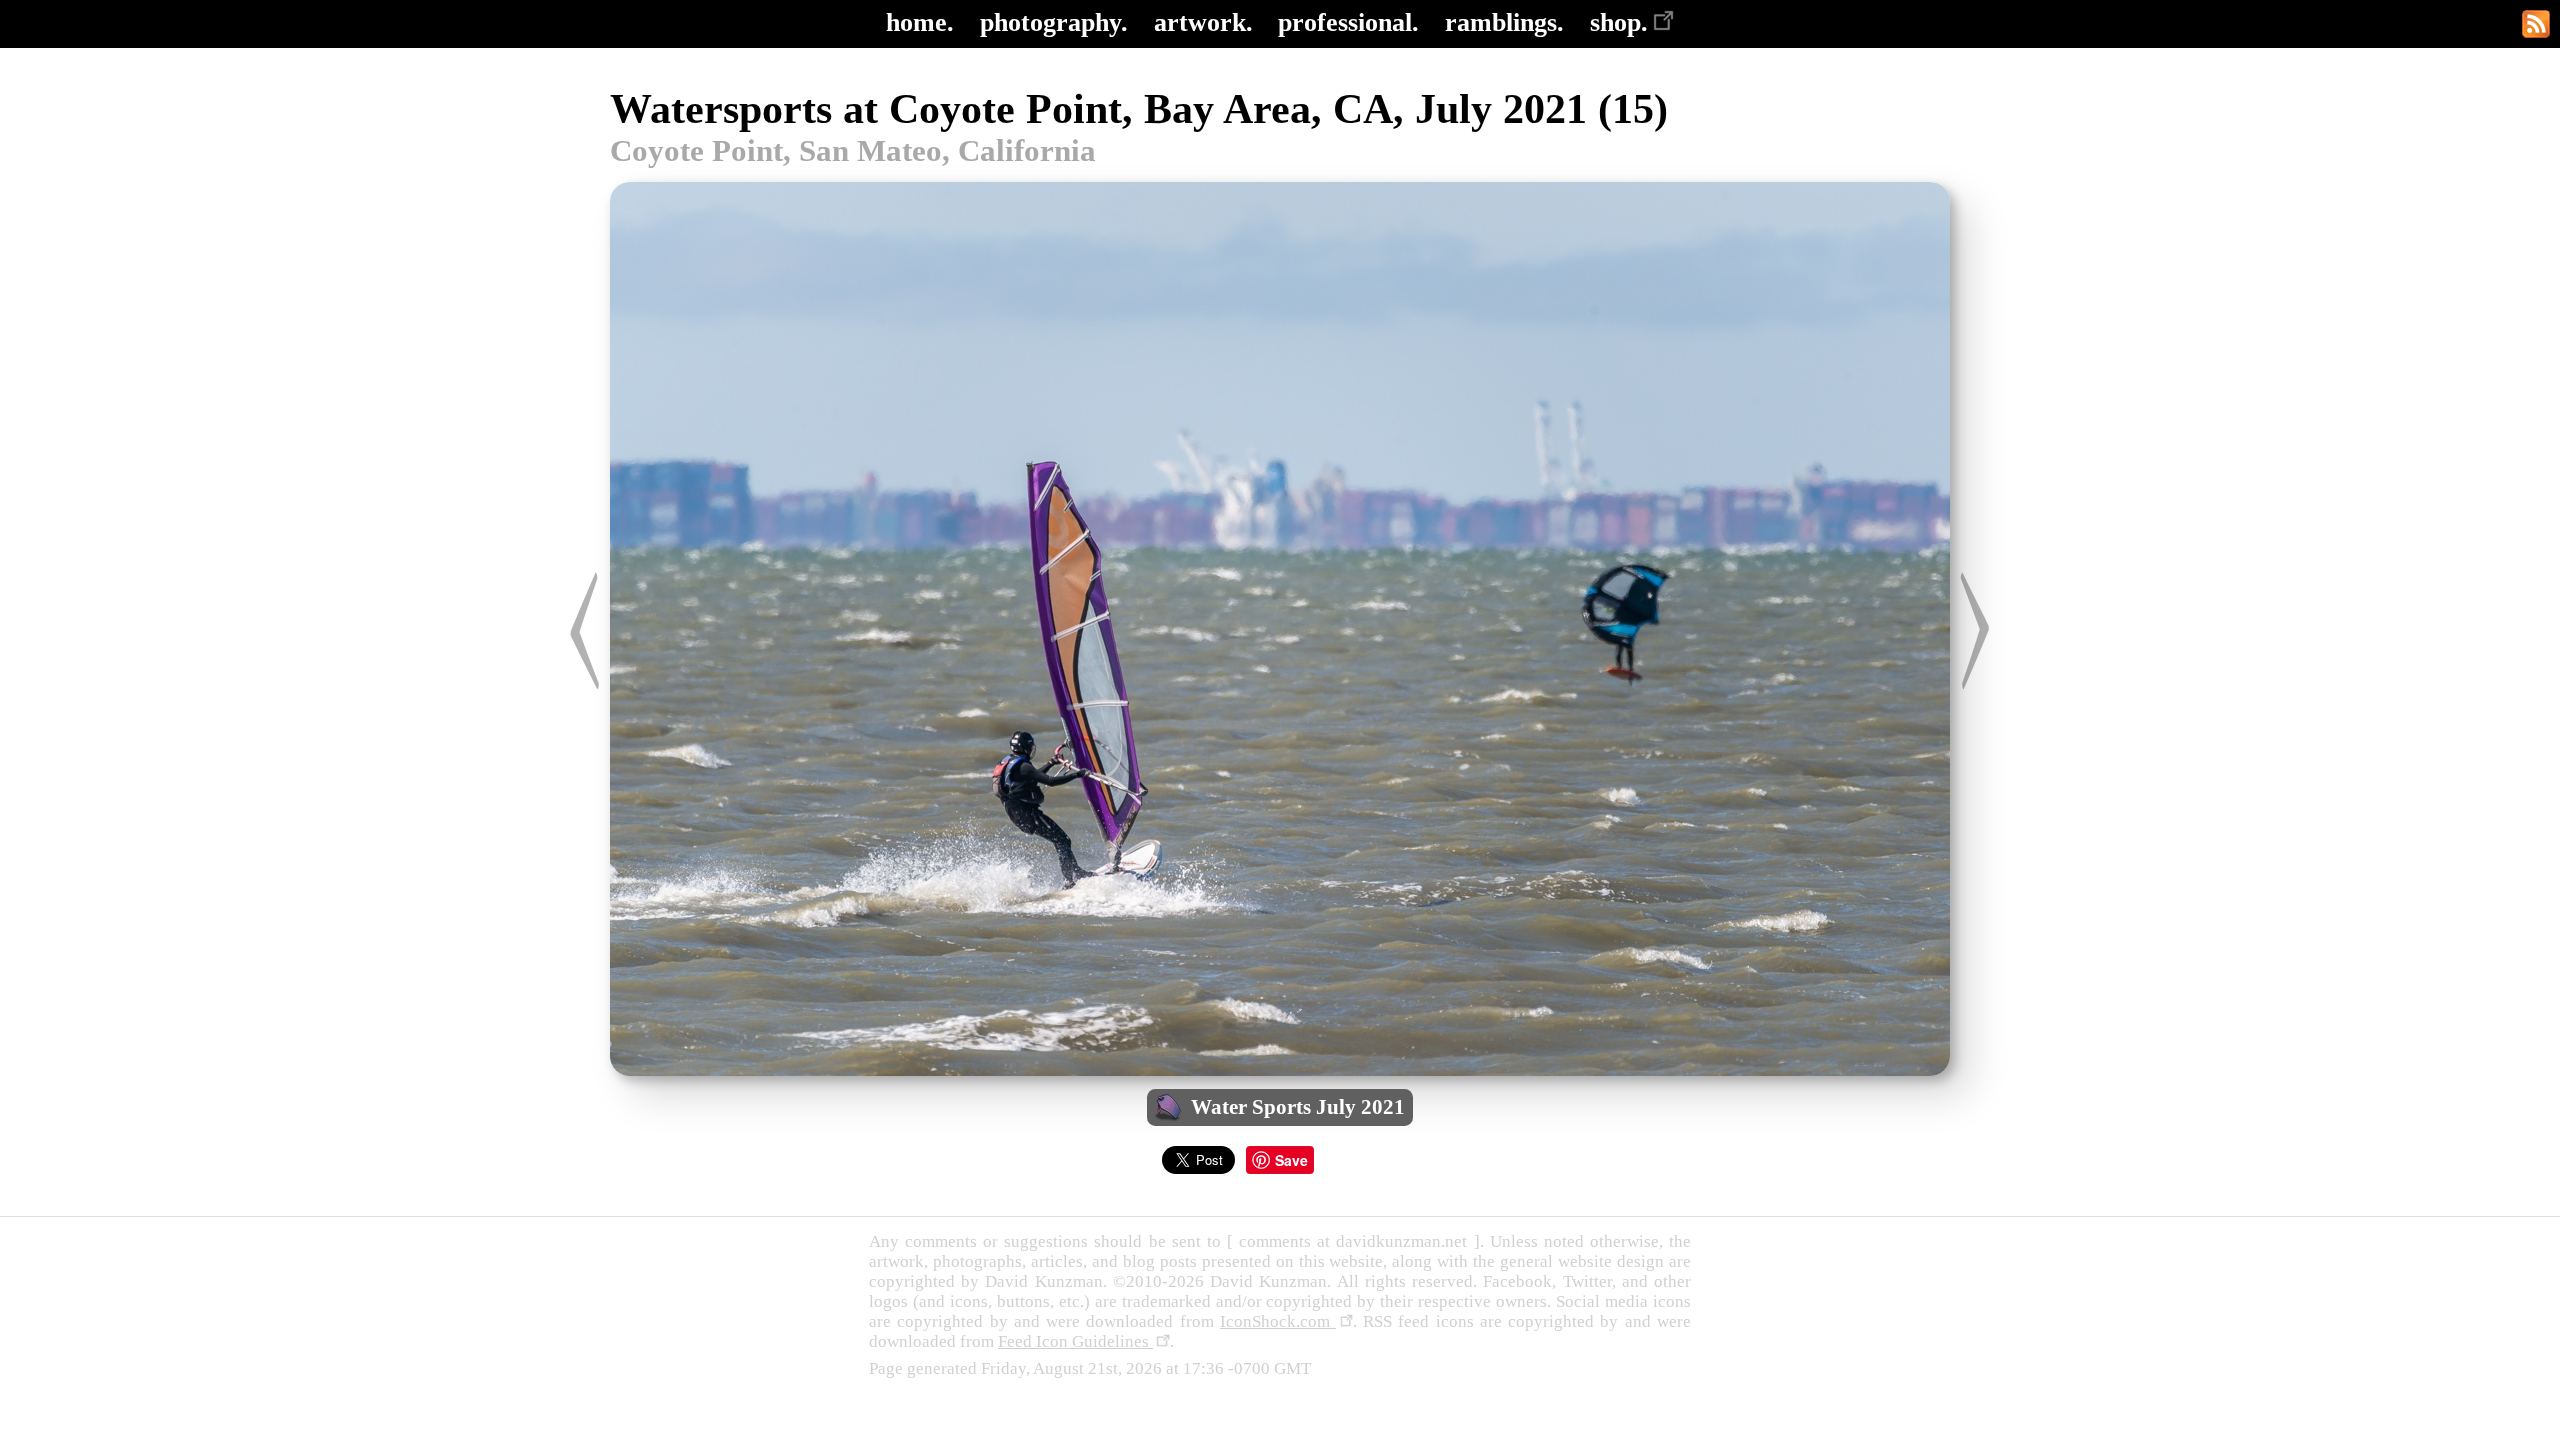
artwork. (1203, 22)
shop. (1619, 22)
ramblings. (1504, 22)
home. (920, 22)
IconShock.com (1278, 1321)
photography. (1054, 22)
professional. (1348, 22)
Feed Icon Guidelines (1075, 1341)
